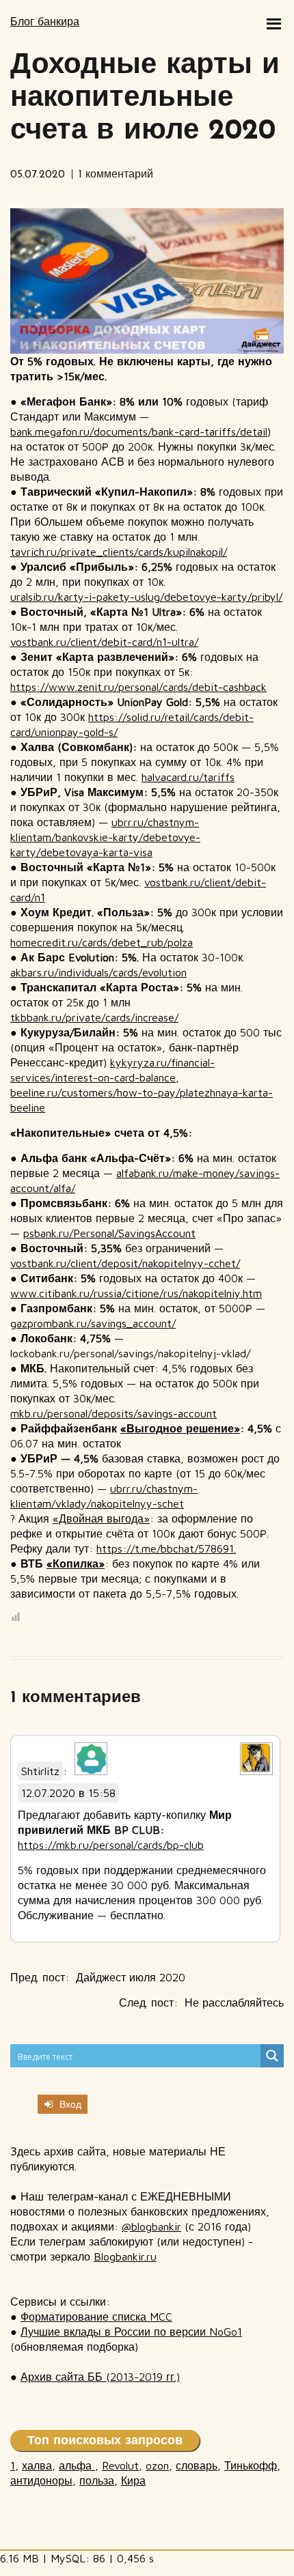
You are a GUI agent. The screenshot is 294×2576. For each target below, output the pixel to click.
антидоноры (41, 2480)
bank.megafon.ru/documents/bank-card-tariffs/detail (139, 431)
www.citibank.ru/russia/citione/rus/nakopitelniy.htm (136, 1293)
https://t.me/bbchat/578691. (166, 1548)
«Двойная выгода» (101, 1518)
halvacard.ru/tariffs (188, 777)
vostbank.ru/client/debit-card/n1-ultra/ (104, 642)
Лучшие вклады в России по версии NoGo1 (131, 2332)
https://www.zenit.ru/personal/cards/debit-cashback (138, 687)
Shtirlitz (40, 1771)
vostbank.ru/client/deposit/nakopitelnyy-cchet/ (125, 1263)
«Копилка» (76, 1563)
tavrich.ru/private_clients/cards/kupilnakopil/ (119, 552)
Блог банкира (45, 21)
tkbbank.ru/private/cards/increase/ (94, 1017)
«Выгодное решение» (180, 1428)
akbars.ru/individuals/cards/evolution (98, 972)
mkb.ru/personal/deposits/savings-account (113, 1413)
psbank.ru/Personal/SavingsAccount (109, 1233)
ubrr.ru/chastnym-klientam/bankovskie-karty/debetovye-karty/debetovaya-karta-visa (105, 837)
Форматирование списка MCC (96, 2317)
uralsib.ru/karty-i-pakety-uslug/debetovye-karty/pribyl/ (146, 597)
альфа (77, 2465)
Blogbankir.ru (125, 2256)
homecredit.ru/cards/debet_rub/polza (102, 942)
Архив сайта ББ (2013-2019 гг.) (100, 2377)
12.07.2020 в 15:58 (68, 1793)
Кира (133, 2480)
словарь (197, 2465)
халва (37, 2465)
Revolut (120, 2465)
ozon (157, 2465)
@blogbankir (151, 2226)
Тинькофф (251, 2465)
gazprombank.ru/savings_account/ (93, 1323)
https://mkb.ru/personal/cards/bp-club (111, 1845)
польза (97, 2480)
